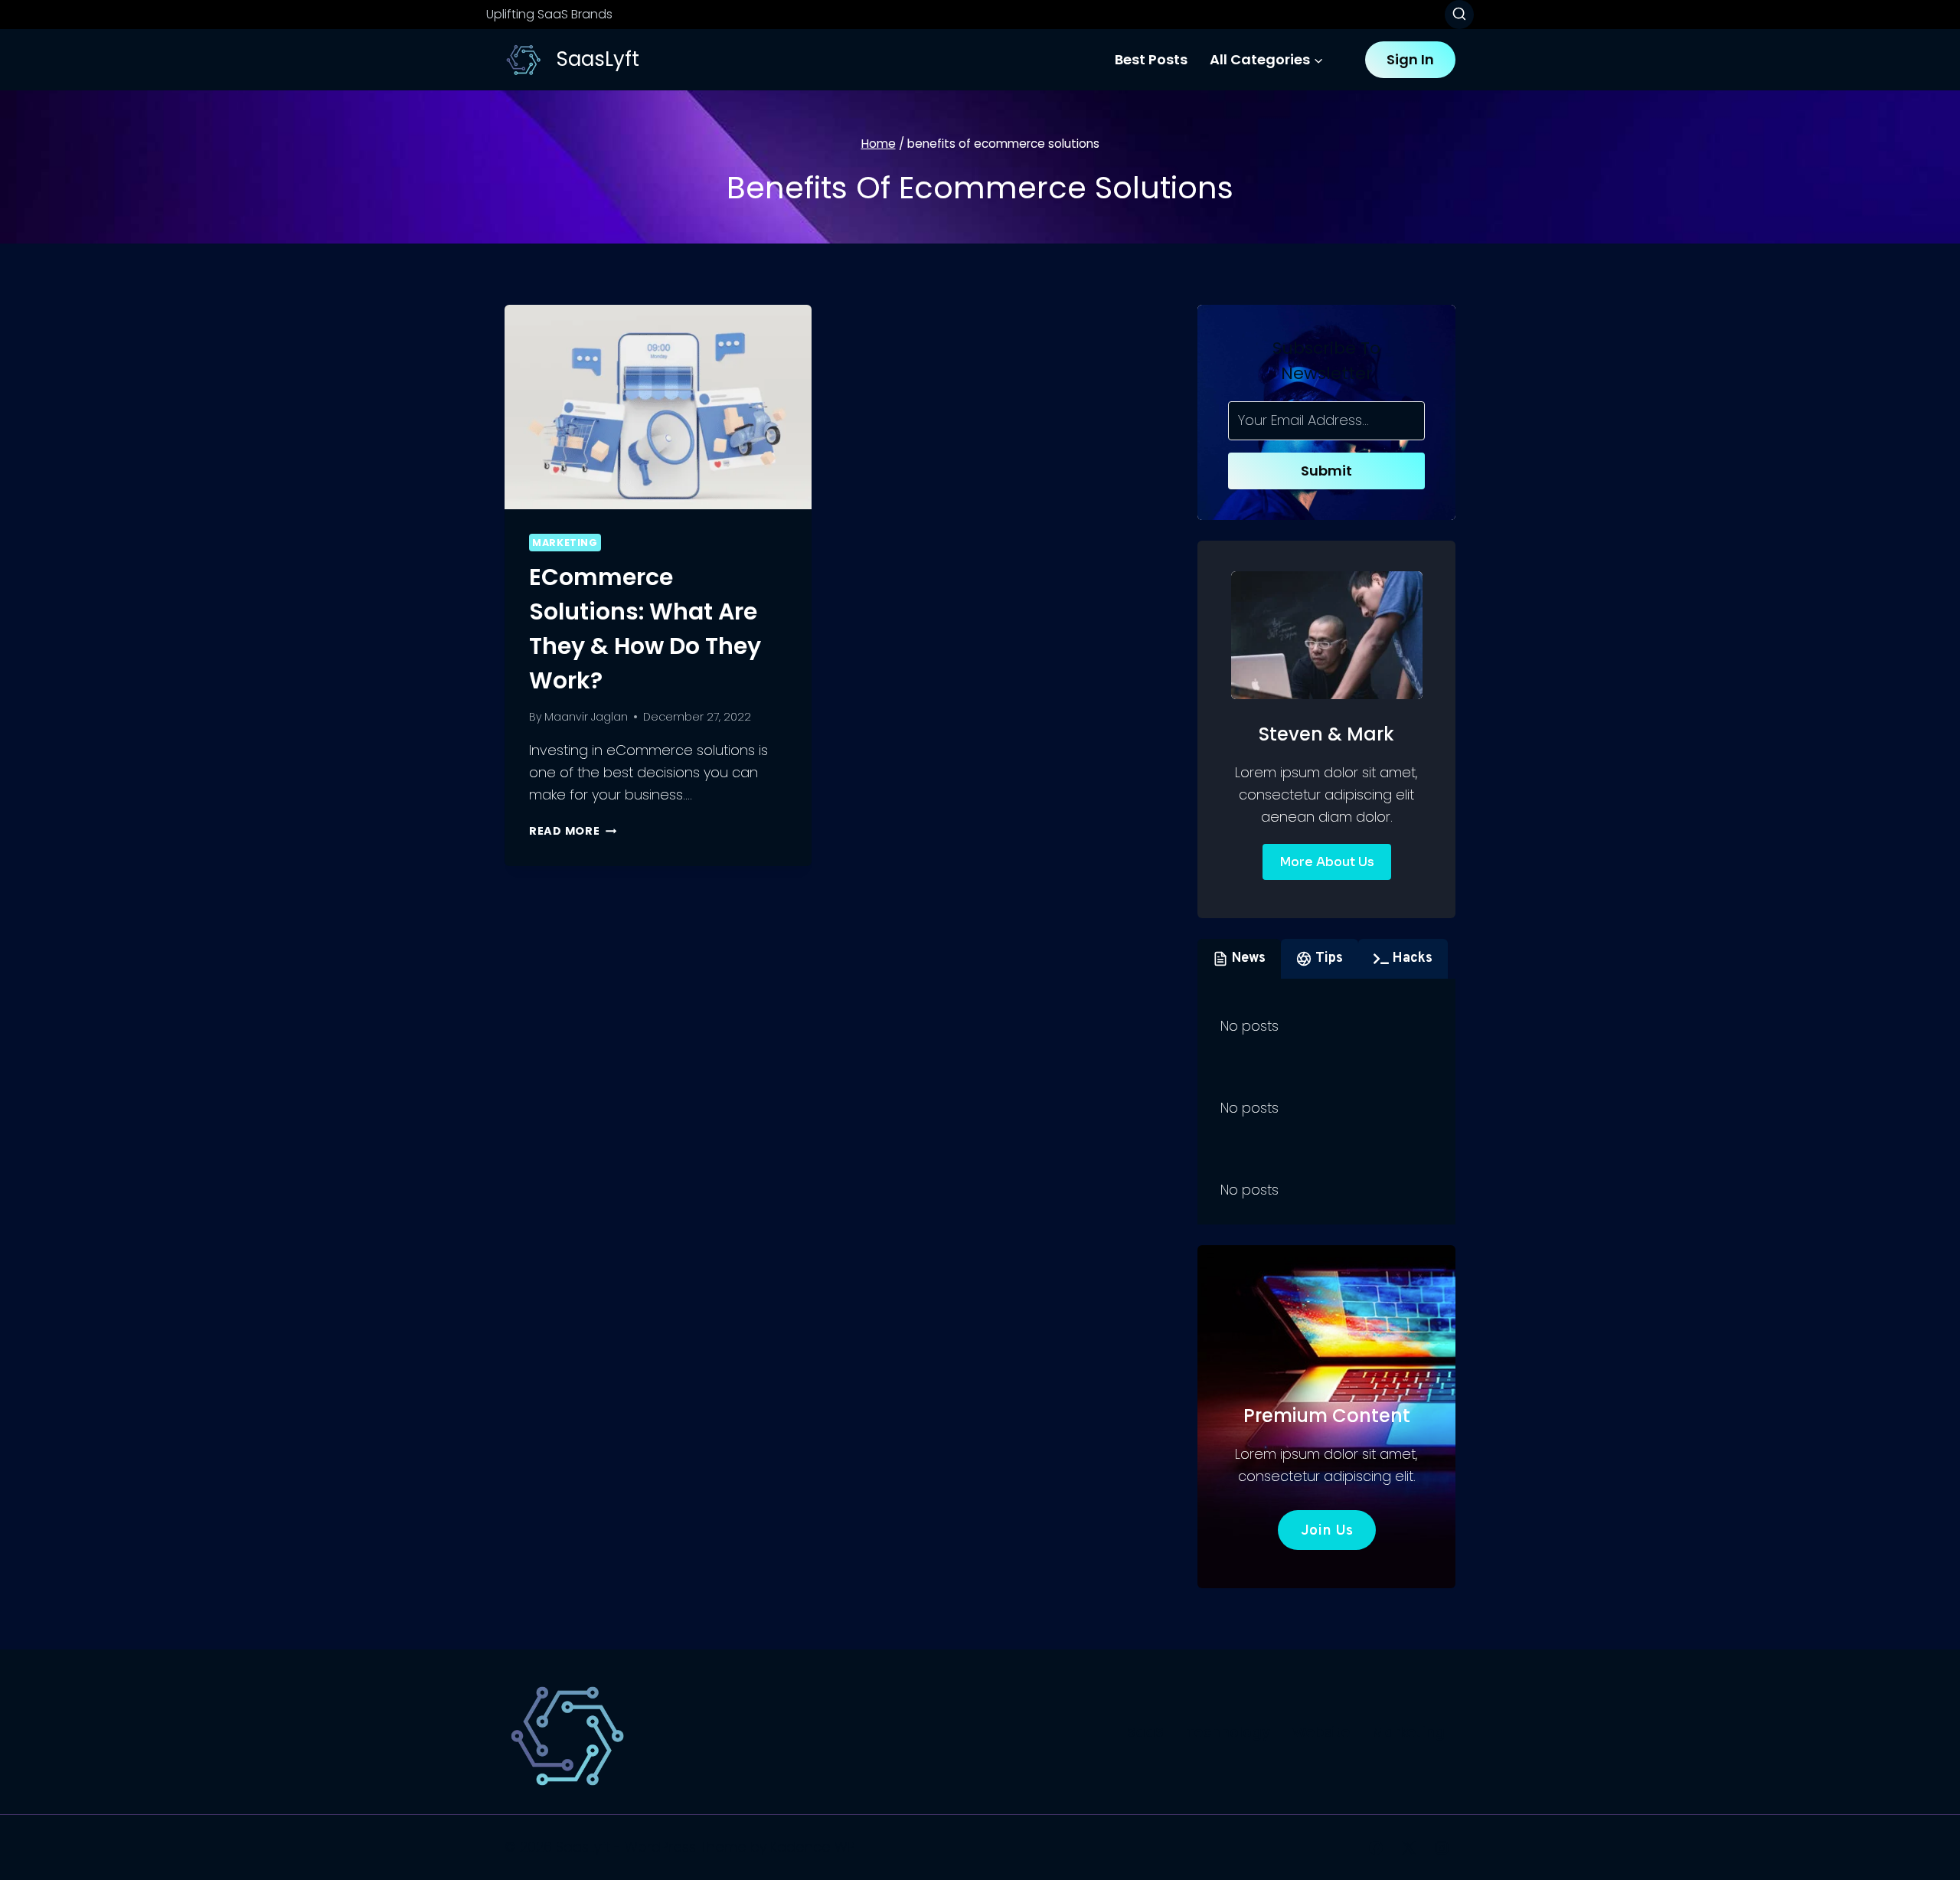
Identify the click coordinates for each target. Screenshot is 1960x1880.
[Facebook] (1376, 1848)
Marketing (565, 543)
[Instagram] (1442, 1848)
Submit (1326, 471)
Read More (573, 831)
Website (1321, 1732)
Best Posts (1151, 59)
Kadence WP (813, 1847)
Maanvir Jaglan (586, 717)
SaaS (1145, 1732)
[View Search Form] (1459, 15)
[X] (1409, 1848)
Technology (1228, 1732)
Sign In (1410, 59)
